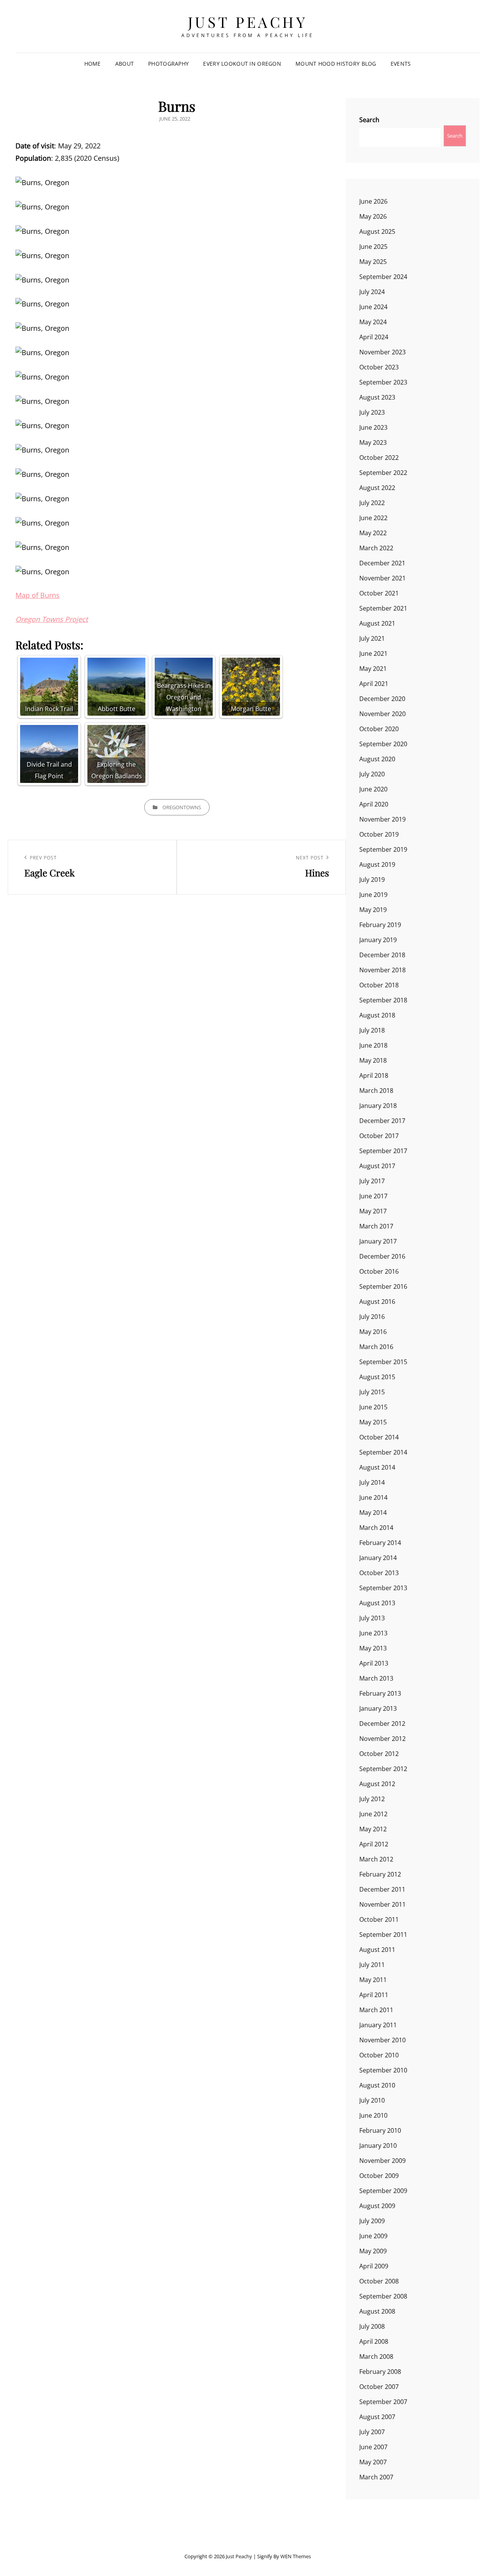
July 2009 (372, 2221)
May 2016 (373, 1332)
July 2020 (372, 774)
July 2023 (372, 412)
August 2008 (377, 2311)
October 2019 (379, 834)
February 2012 (380, 1874)
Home (93, 64)
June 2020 (373, 789)
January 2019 (378, 940)
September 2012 (383, 1769)
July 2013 (372, 1618)
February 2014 (380, 1543)
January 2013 (378, 1708)
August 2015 (377, 1377)
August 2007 (377, 2417)
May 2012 (373, 1829)
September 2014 (383, 1452)
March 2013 (376, 1678)
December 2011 (382, 1889)
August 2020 (377, 759)
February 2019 (380, 925)
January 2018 (378, 1106)
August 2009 (377, 2206)
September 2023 (383, 382)
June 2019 (373, 895)
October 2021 (379, 593)
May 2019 (373, 910)
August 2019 (377, 864)
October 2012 (379, 1754)
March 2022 (376, 548)
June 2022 (373, 518)
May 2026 (373, 216)
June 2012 (373, 1814)
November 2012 (382, 1739)
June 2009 (373, 2236)
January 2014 (378, 1558)
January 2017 (378, 1241)
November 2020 (382, 714)
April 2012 (374, 1844)
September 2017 (383, 1151)
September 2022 (383, 473)
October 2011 (379, 1919)
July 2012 (372, 1799)
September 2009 (383, 2191)
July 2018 (372, 1030)
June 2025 (373, 247)
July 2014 (372, 1482)
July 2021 (372, 638)
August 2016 (377, 1302)
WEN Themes (296, 2556)
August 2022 (377, 488)
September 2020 (383, 744)
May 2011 (373, 1980)
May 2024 (373, 322)
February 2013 (380, 1693)
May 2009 (373, 2251)
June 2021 (373, 653)
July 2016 (372, 1317)
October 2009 (379, 2176)
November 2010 (382, 2040)
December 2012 (382, 1724)
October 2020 (379, 729)
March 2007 (376, 2477)
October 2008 (379, 2281)
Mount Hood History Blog (336, 64)
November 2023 (382, 352)
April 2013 (374, 1663)
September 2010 (383, 2070)
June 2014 (373, 1497)
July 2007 (372, 2432)
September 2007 (383, 2402)
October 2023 (379, 367)
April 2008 (374, 2341)
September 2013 (383, 1588)
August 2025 (377, 231)
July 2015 (372, 1392)
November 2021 (382, 578)
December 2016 (382, 1256)
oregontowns (182, 807)
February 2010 (380, 2130)
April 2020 (374, 804)
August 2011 (377, 1950)
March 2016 (376, 1347)
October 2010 (379, 2055)
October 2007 (379, 2387)
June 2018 (373, 1045)
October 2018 (379, 985)
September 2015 (383, 1362)
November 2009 (382, 2161)
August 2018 (377, 1015)
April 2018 (374, 1075)
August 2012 (377, 1784)
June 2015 (373, 1407)
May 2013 (373, 1648)
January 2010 (378, 2146)
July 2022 (372, 503)
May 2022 (373, 533)
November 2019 (382, 819)
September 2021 (383, 608)
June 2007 (373, 2447)
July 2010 (372, 2100)
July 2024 (372, 292)
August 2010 (377, 2085)
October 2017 (379, 1136)
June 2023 (373, 427)
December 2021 (382, 563)
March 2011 (376, 2010)
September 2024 (383, 277)
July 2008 (372, 2326)
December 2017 (382, 1121)
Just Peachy (248, 22)
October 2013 (379, 1573)
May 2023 (373, 442)
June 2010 (373, 2115)
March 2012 (376, 1859)
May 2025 (373, 262)
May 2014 (373, 1513)
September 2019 (383, 849)
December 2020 (382, 699)
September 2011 (383, 1935)
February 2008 (380, 2372)
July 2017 (372, 1181)
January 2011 (378, 2025)
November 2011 (382, 1904)
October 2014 (379, 1437)
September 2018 (383, 1000)
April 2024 (374, 337)
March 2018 (376, 1091)
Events (401, 64)
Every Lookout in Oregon (242, 64)
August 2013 (377, 1603)
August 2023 (377, 397)
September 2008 (383, 2296)
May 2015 (373, 1422)
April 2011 (374, 1995)
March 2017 (376, 1226)
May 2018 (373, 1060)
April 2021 (374, 684)
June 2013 (373, 1633)
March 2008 (376, 2357)
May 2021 (373, 669)
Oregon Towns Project (52, 619)
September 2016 (383, 1286)
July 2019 (372, 880)
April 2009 (374, 2266)
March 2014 (376, 1528)
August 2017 (377, 1166)
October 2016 (379, 1271)
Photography (168, 64)
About (125, 64)
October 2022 (379, 458)
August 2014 (377, 1467)
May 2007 (373, 2462)
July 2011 (372, 1965)
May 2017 (373, 1211)
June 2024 (373, 307)
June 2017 (373, 1196)
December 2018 (382, 955)
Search (369, 120)
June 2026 (373, 201)
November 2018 (382, 970)
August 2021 (377, 623)
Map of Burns (38, 595)
